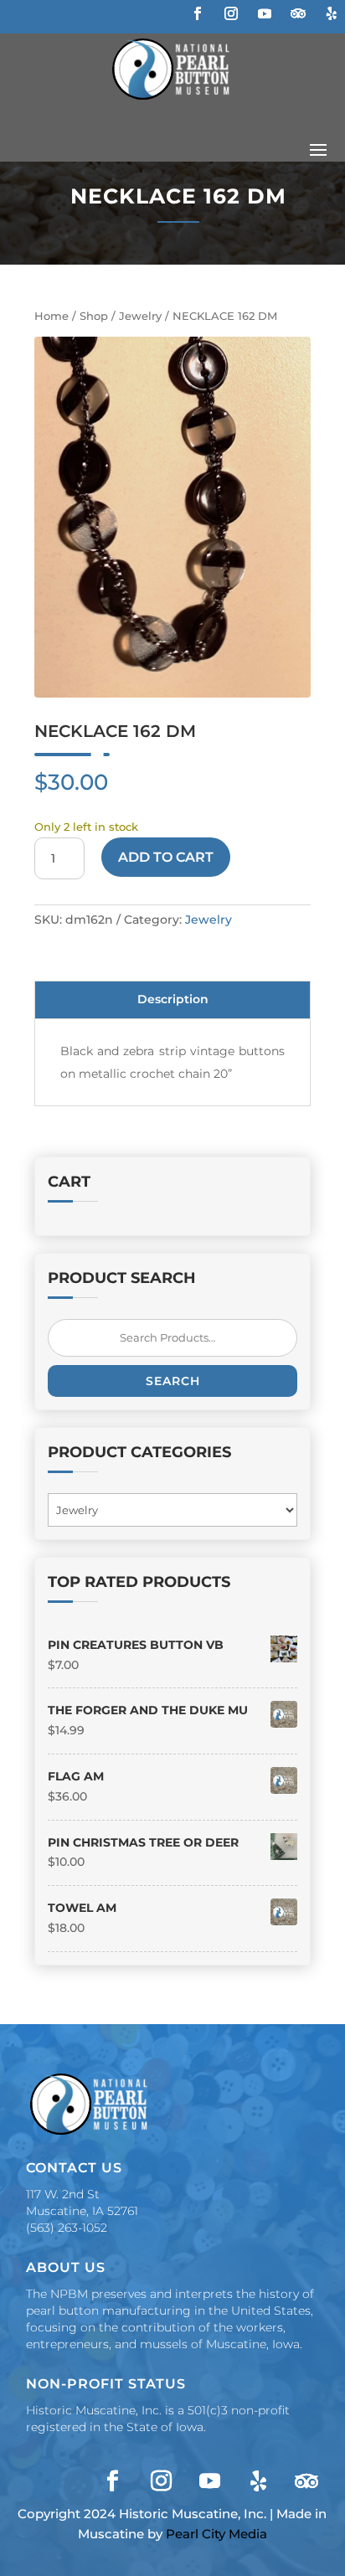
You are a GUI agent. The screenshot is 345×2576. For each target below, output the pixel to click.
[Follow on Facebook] (198, 13)
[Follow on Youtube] (265, 13)
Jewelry (140, 316)
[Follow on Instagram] (231, 13)
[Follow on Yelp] (332, 13)
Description (173, 999)
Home (51, 316)
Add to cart (166, 857)
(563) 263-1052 (67, 2228)
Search (173, 1381)
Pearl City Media (216, 2534)
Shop (94, 316)
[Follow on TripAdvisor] (298, 13)
